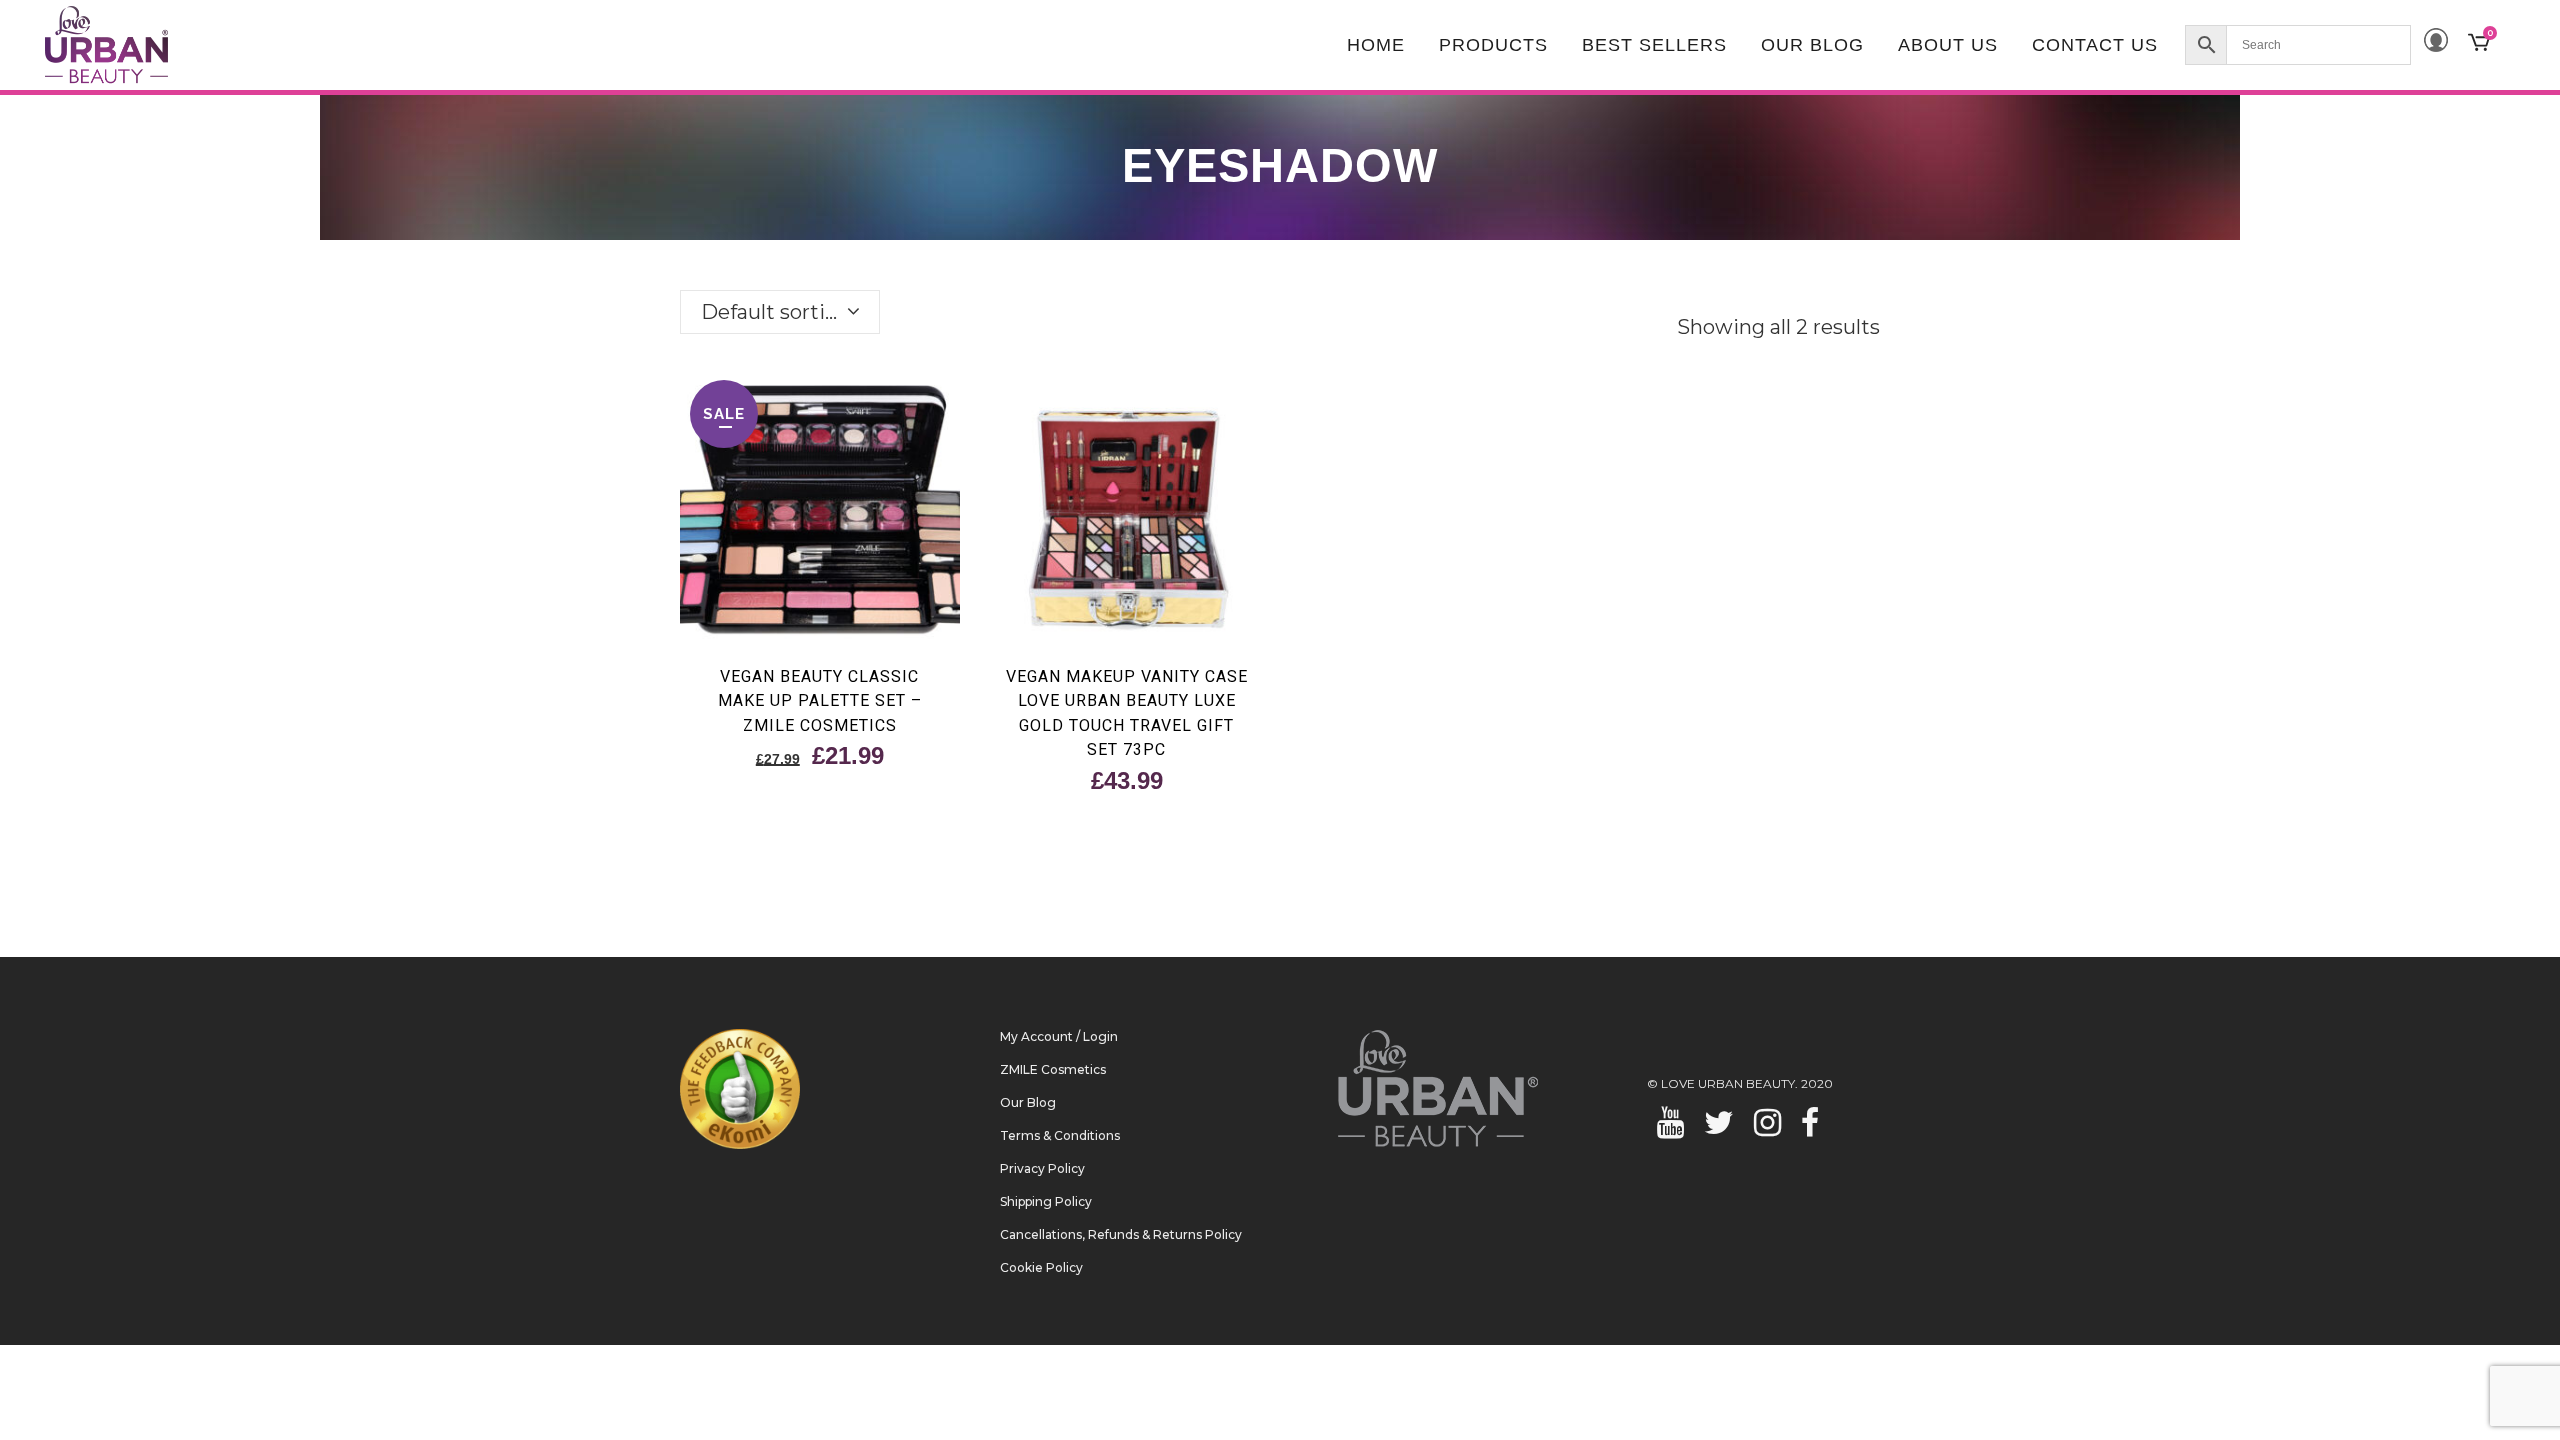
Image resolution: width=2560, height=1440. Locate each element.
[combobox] (780, 312)
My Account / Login (1059, 1036)
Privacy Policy (1042, 1168)
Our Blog (1028, 1102)
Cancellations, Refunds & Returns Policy (1121, 1234)
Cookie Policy (1041, 1267)
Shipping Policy (1046, 1201)
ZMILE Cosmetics (1053, 1069)
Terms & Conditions (1060, 1135)
